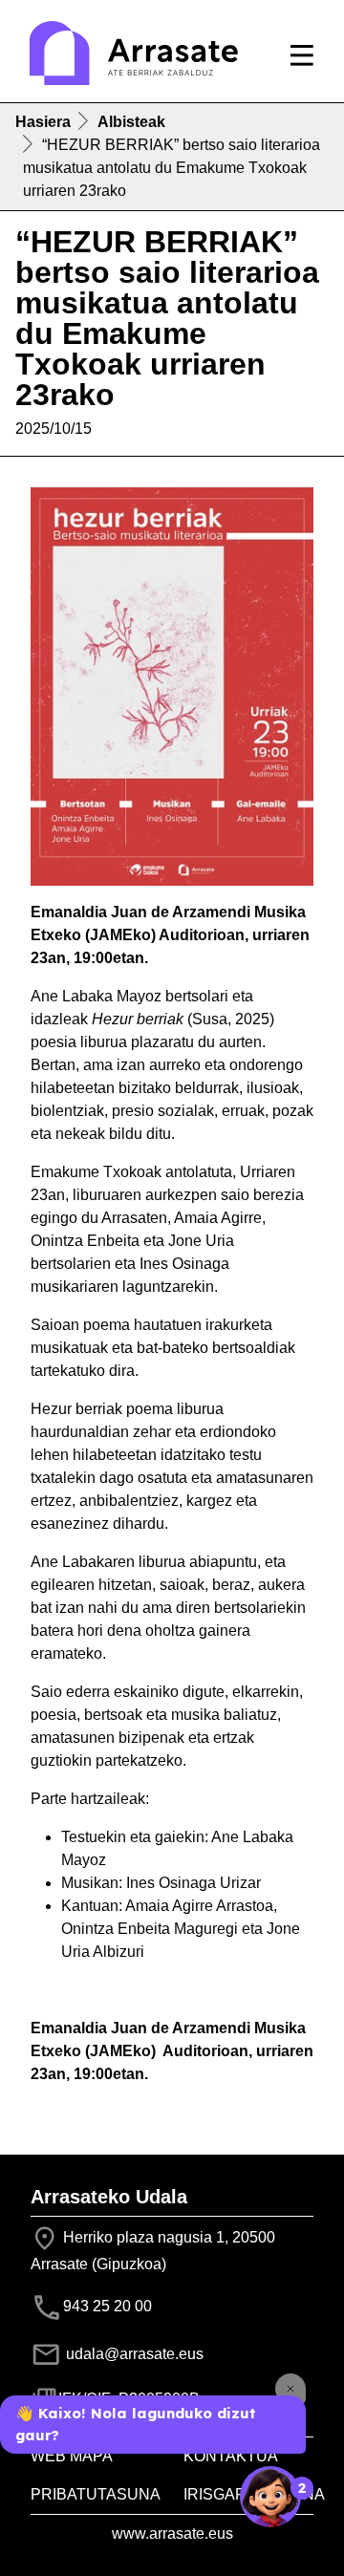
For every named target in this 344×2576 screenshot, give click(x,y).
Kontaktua (231, 2456)
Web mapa (72, 2456)
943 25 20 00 (107, 2306)
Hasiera (43, 122)
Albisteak (131, 122)
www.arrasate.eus (172, 2533)
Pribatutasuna (96, 2494)
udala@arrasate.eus (133, 2354)
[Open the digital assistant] (270, 2497)
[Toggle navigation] (302, 55)
